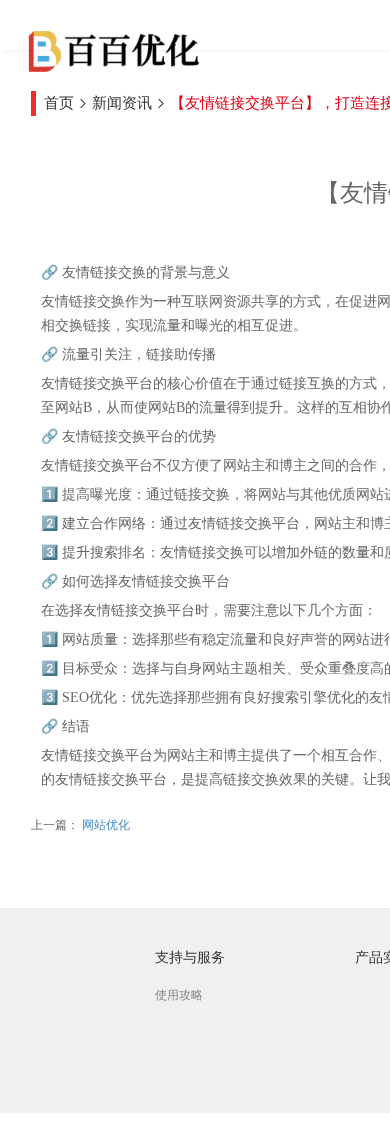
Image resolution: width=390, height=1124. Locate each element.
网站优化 (104, 825)
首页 (59, 103)
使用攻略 (179, 995)
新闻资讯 (122, 103)
